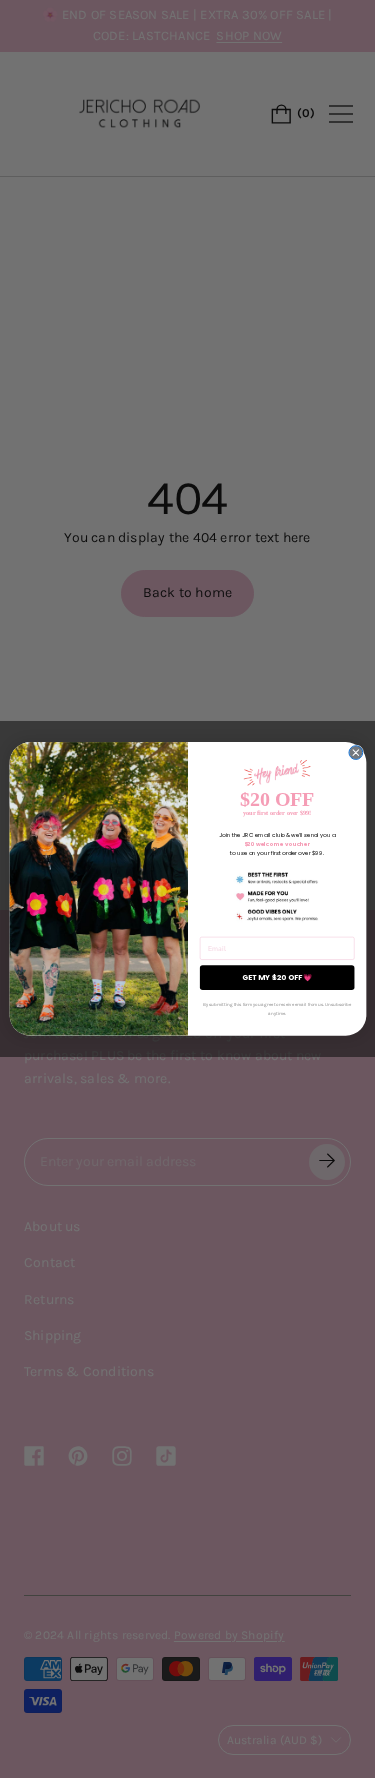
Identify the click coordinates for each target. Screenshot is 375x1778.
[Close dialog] (355, 753)
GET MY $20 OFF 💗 (276, 977)
